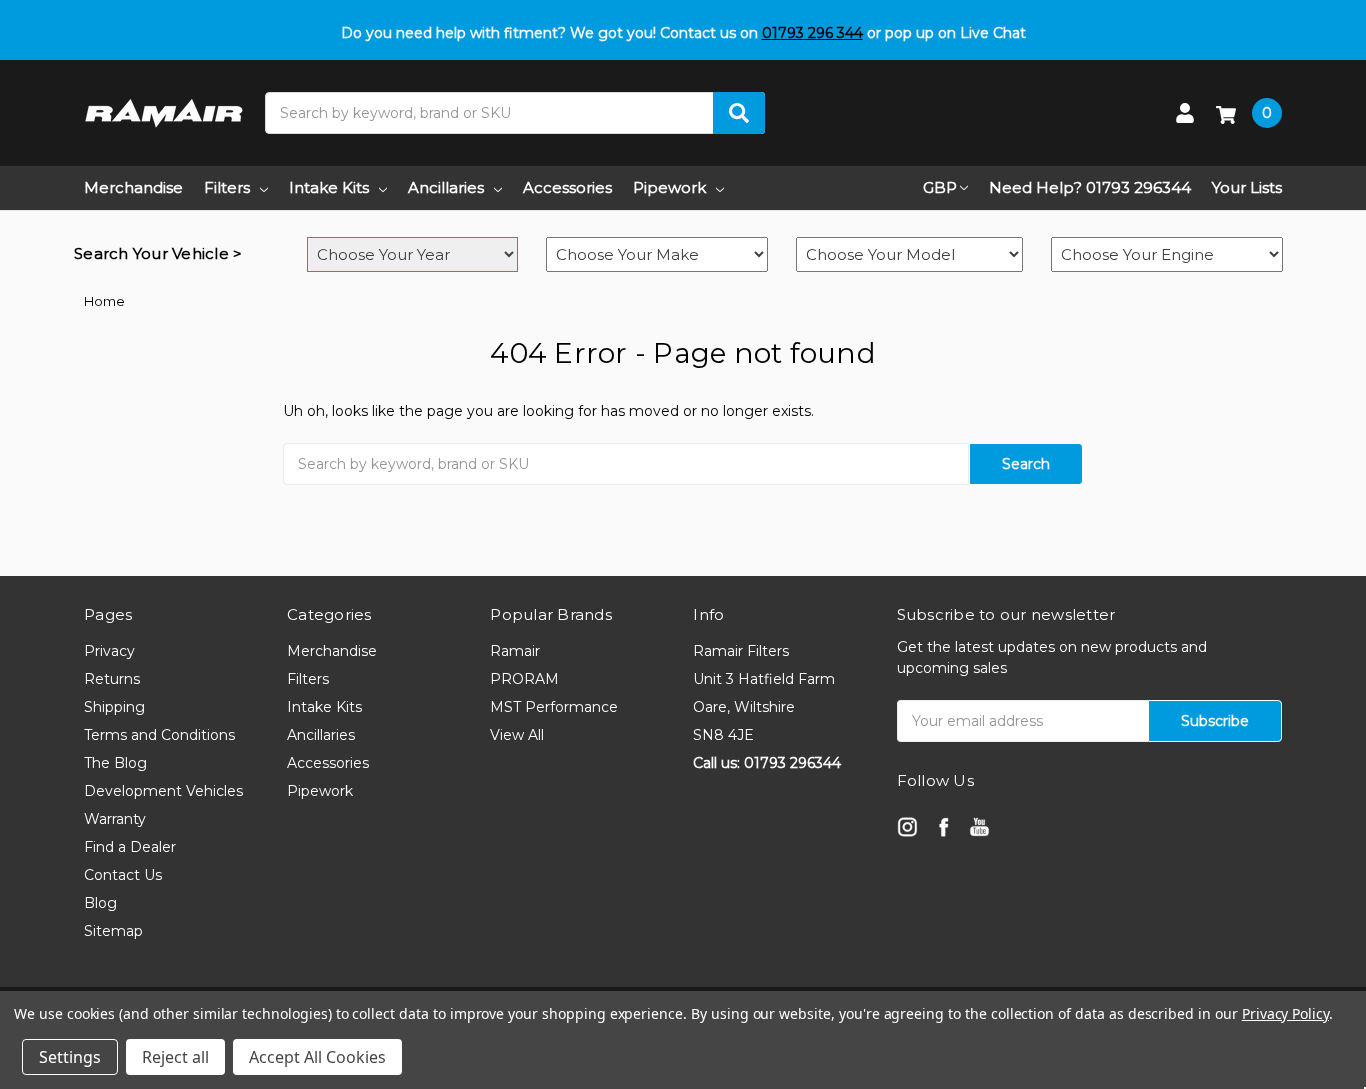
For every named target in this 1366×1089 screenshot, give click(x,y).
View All (517, 735)
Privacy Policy (1285, 1013)
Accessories (567, 187)
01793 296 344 (812, 33)
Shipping (114, 707)
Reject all (175, 1057)
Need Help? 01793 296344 (1090, 187)
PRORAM (524, 679)
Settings (70, 1057)
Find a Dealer (130, 847)
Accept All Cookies (317, 1057)
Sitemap (113, 931)
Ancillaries (446, 187)
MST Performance (554, 707)
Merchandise (133, 187)
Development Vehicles (163, 791)
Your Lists (1247, 187)
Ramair (515, 651)
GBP (940, 187)
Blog (100, 903)
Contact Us (123, 875)
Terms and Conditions (159, 735)
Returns (112, 679)
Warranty (115, 819)
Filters (227, 187)
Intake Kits (329, 187)
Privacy (109, 651)
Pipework (669, 187)
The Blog (115, 763)
